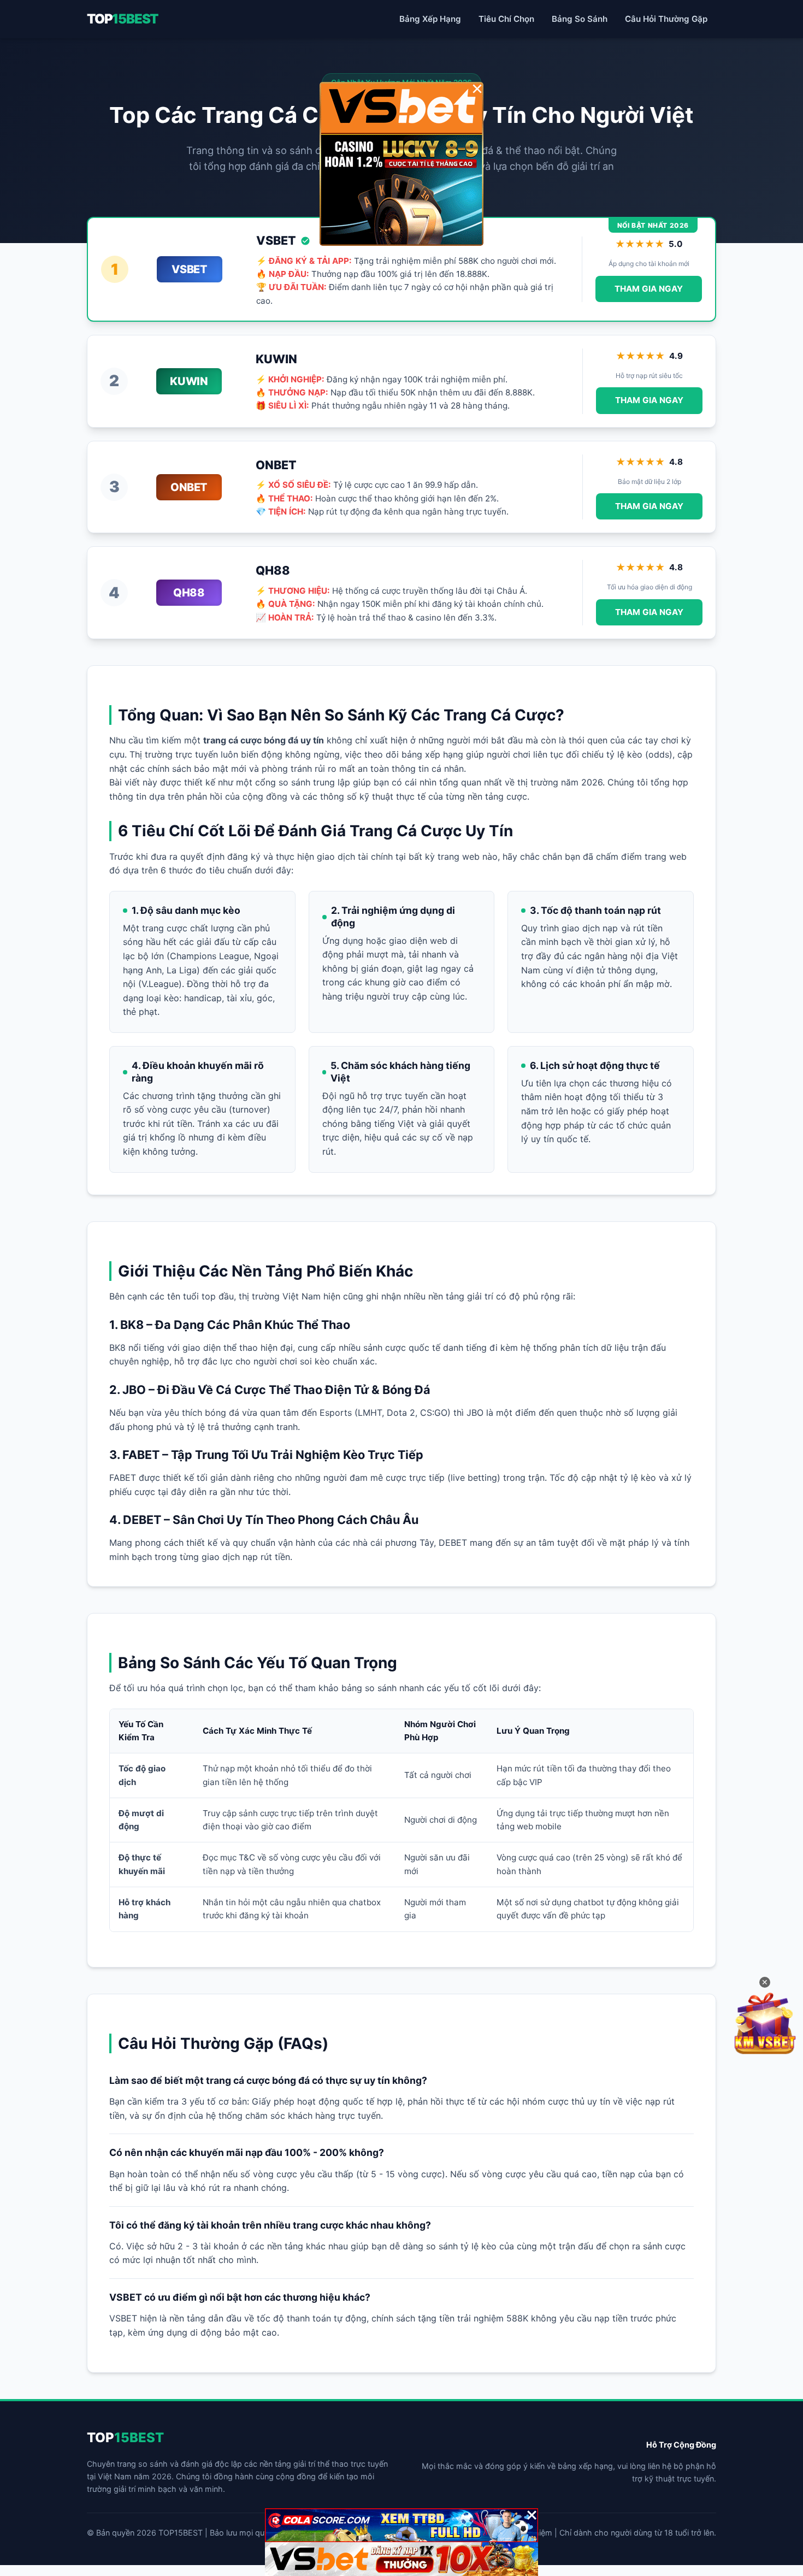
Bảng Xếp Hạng (430, 19)
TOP (122, 19)
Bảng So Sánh (580, 19)
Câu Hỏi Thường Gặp (666, 19)
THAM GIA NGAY (649, 289)
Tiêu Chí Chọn (506, 19)
